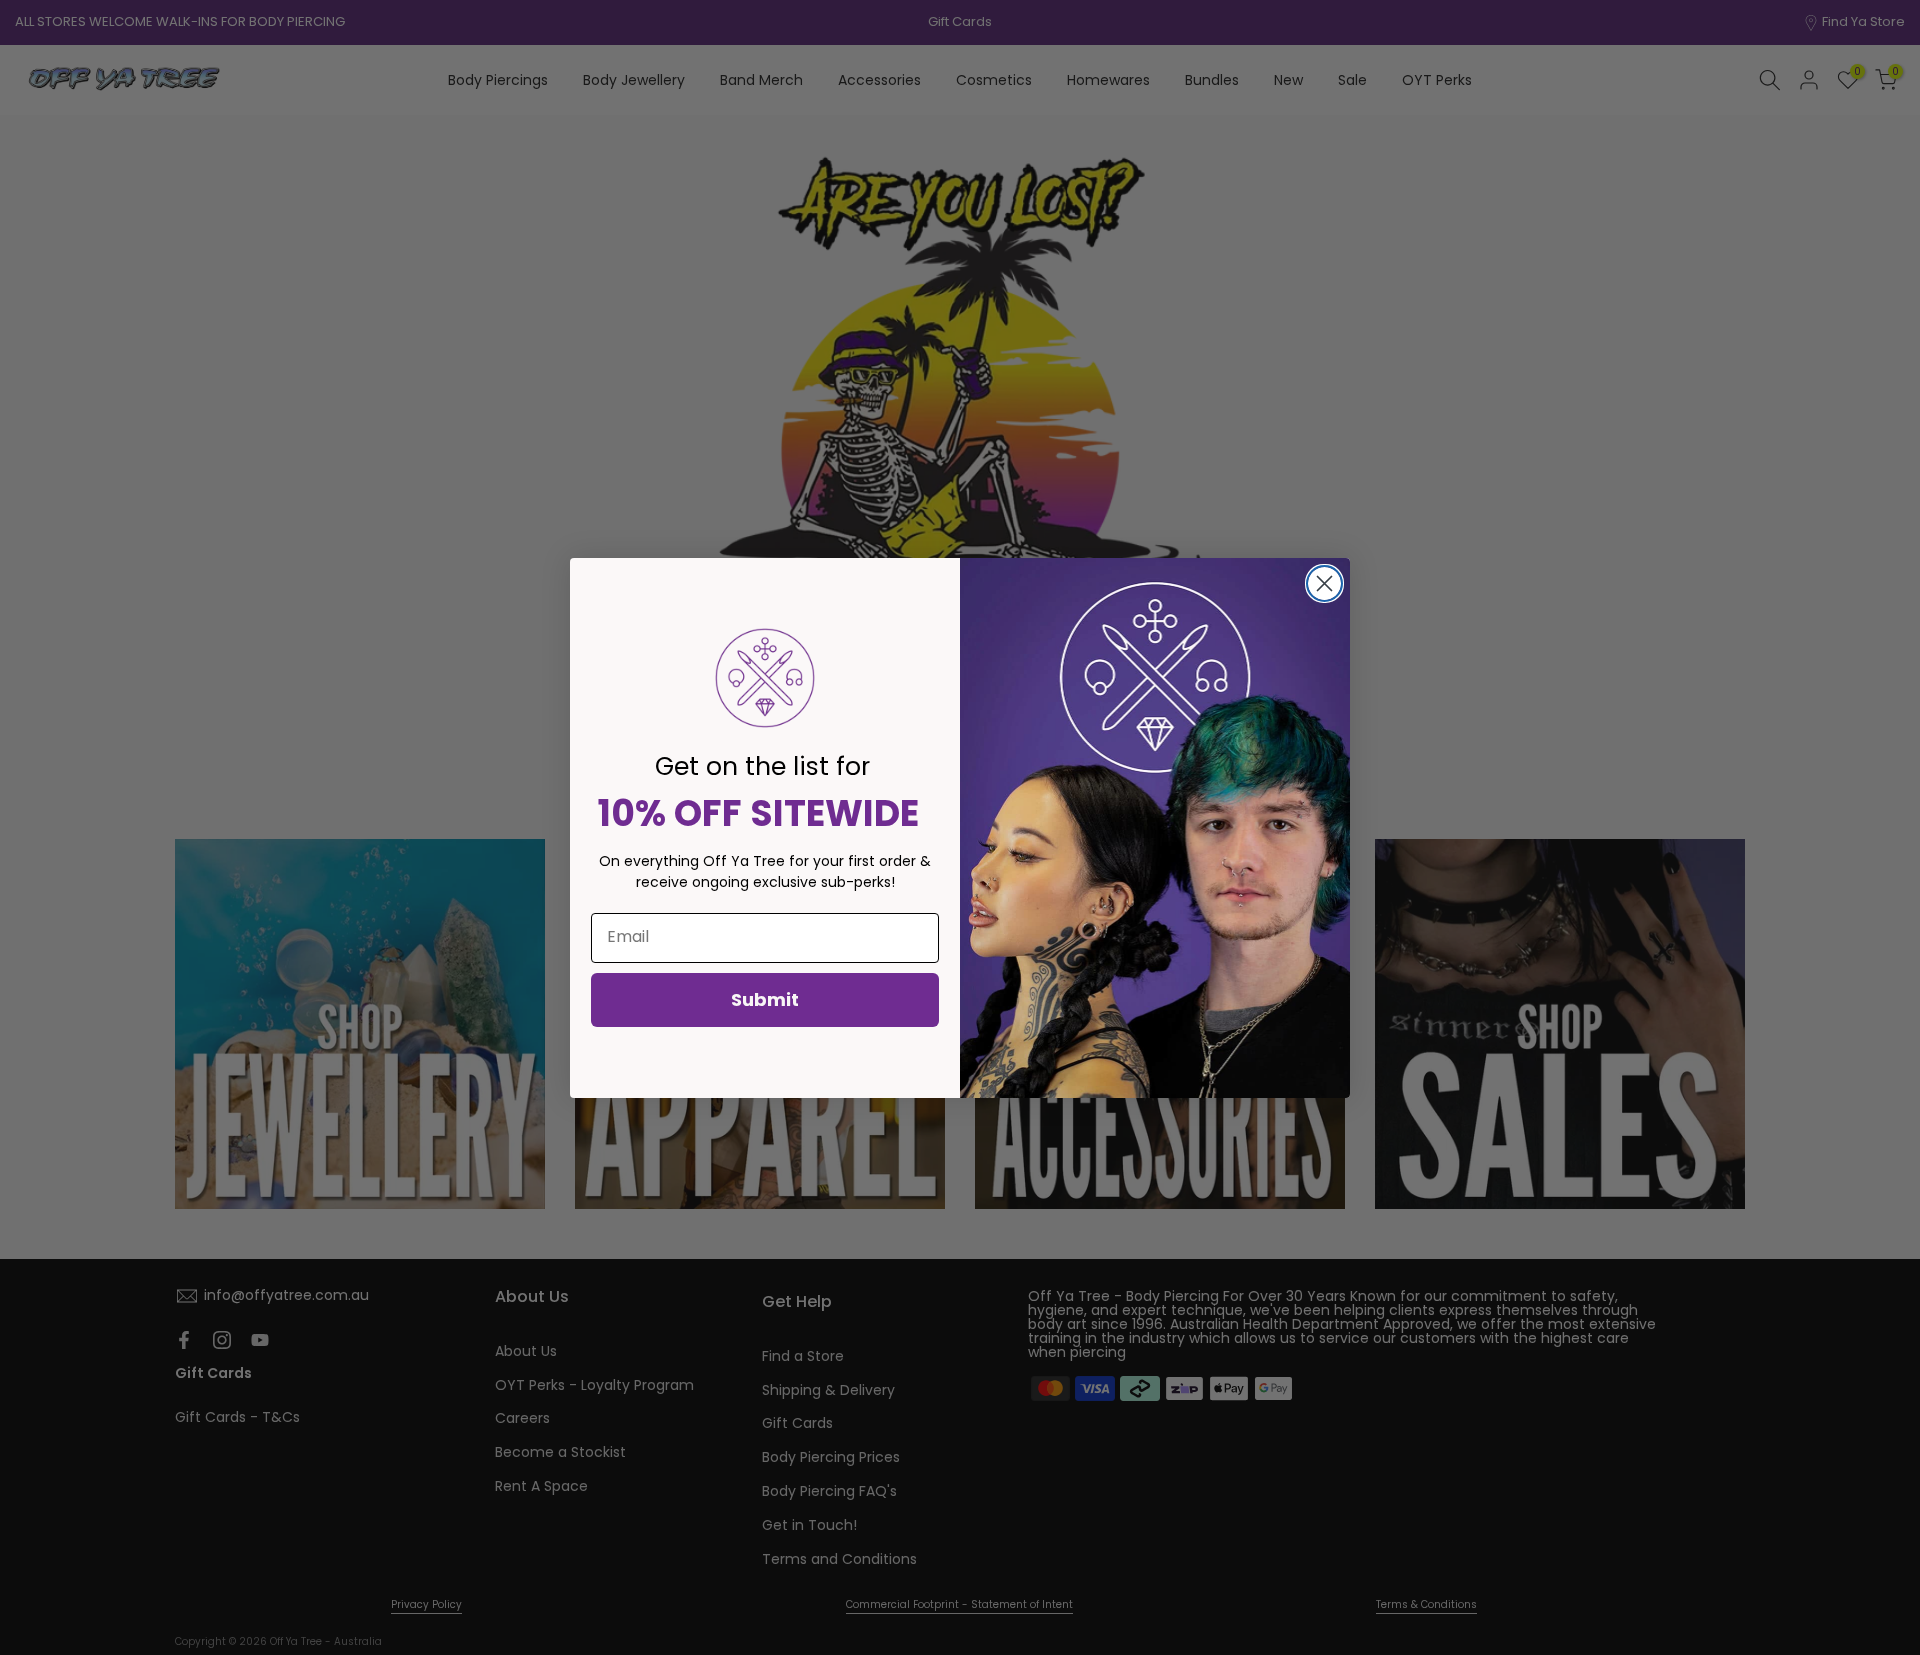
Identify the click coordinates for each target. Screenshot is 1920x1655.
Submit (765, 999)
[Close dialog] (1324, 583)
